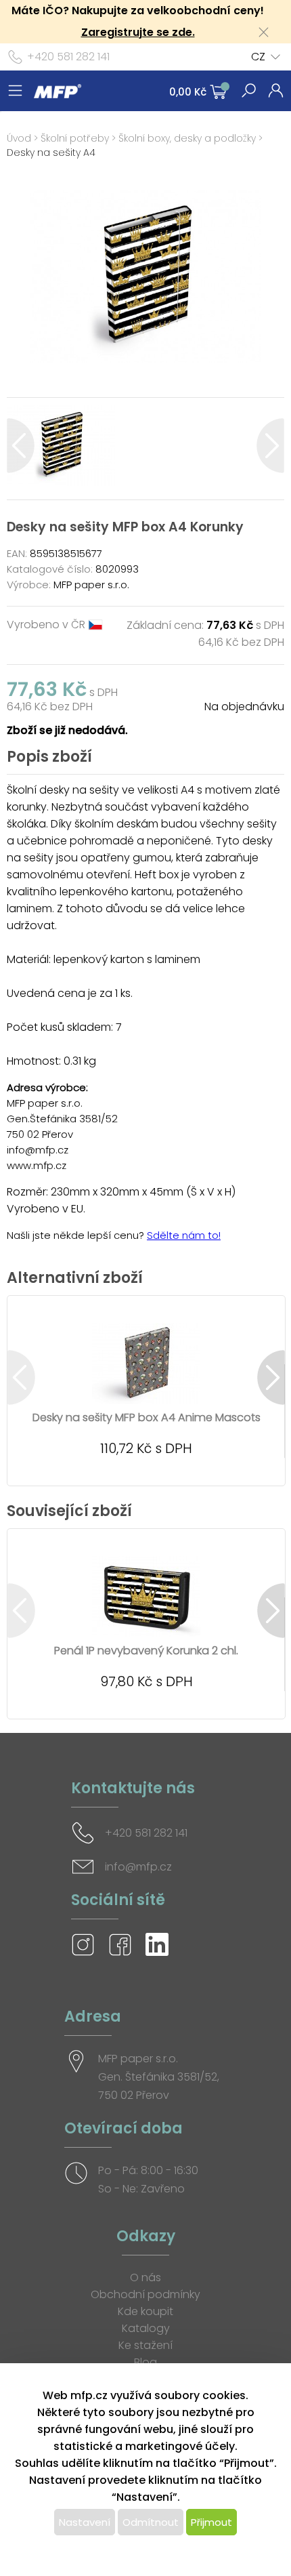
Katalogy (146, 2328)
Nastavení (85, 2522)
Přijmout (211, 2522)
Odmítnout (151, 2522)
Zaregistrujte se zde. (138, 32)
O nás (145, 2277)
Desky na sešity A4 (51, 152)
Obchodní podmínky (145, 2294)
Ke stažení (145, 2345)
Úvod (19, 138)
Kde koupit (145, 2311)
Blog (145, 2362)
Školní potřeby (75, 138)
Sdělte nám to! (184, 1235)
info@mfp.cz (138, 1867)
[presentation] (21, 446)
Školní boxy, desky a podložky (187, 138)
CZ (258, 57)
